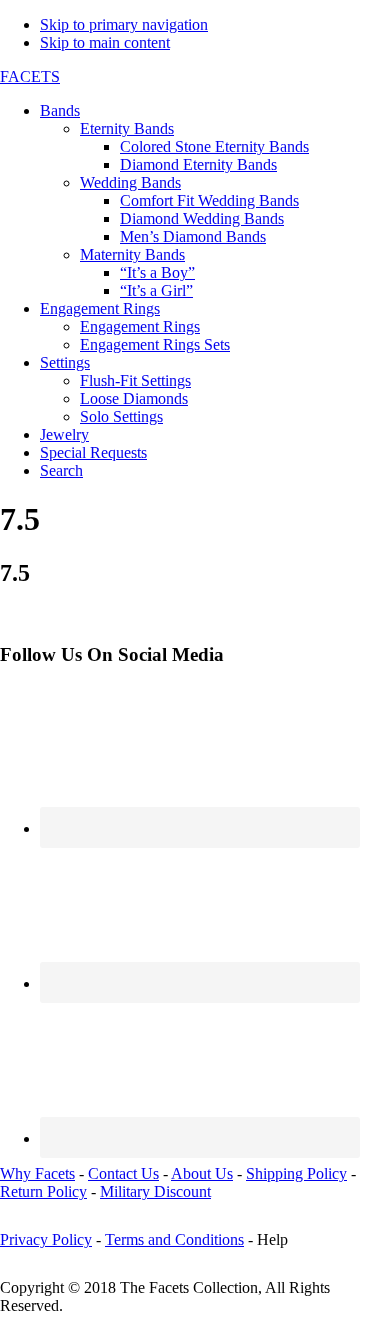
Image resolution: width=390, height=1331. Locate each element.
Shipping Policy (296, 1173)
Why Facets (37, 1173)
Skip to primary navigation (124, 24)
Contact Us (123, 1173)
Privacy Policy (46, 1239)
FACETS (30, 76)
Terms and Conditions (174, 1239)
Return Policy (43, 1191)
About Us (202, 1173)
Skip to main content (105, 42)
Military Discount (155, 1191)
